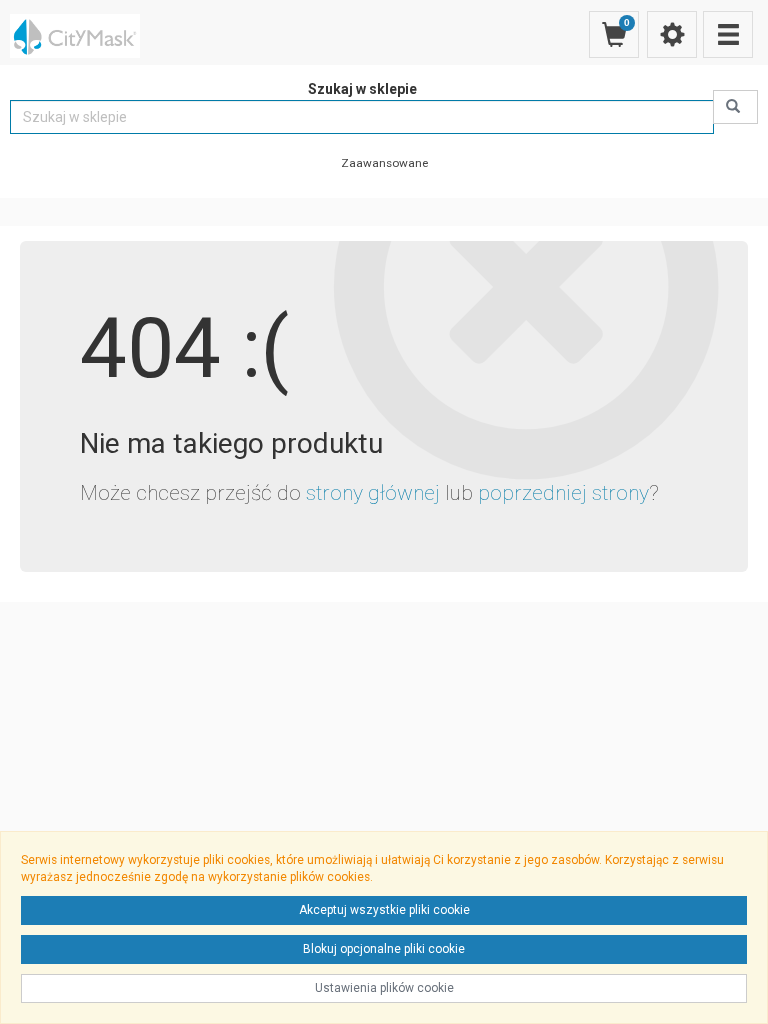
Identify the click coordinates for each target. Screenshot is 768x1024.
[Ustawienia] (672, 34)
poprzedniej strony (563, 493)
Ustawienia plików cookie (384, 988)
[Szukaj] (735, 107)
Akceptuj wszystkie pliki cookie (384, 910)
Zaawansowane (384, 163)
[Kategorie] (728, 34)
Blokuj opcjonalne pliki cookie (384, 949)
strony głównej (373, 493)
